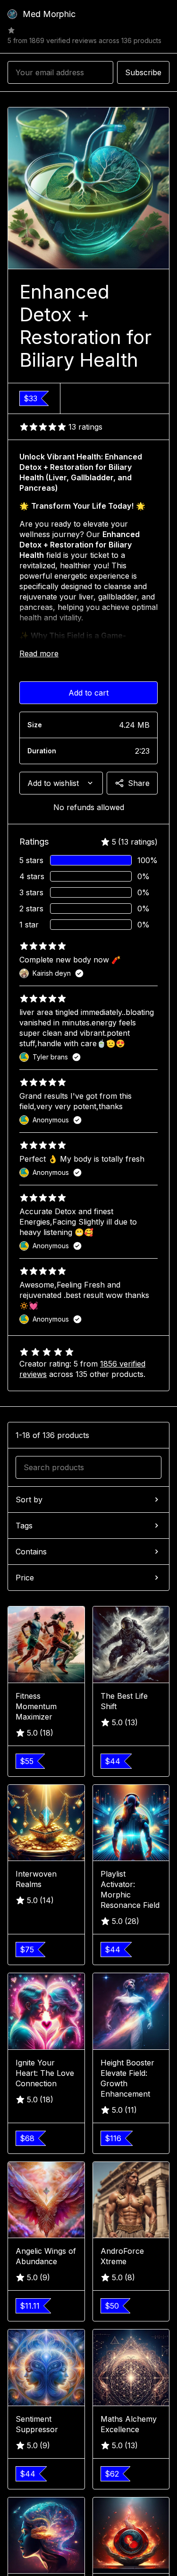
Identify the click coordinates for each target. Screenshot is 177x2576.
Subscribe (143, 72)
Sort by (29, 1500)
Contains (31, 1552)
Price (25, 1578)
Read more (39, 653)
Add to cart (88, 693)
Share (139, 783)
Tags (24, 1526)
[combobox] (61, 783)
